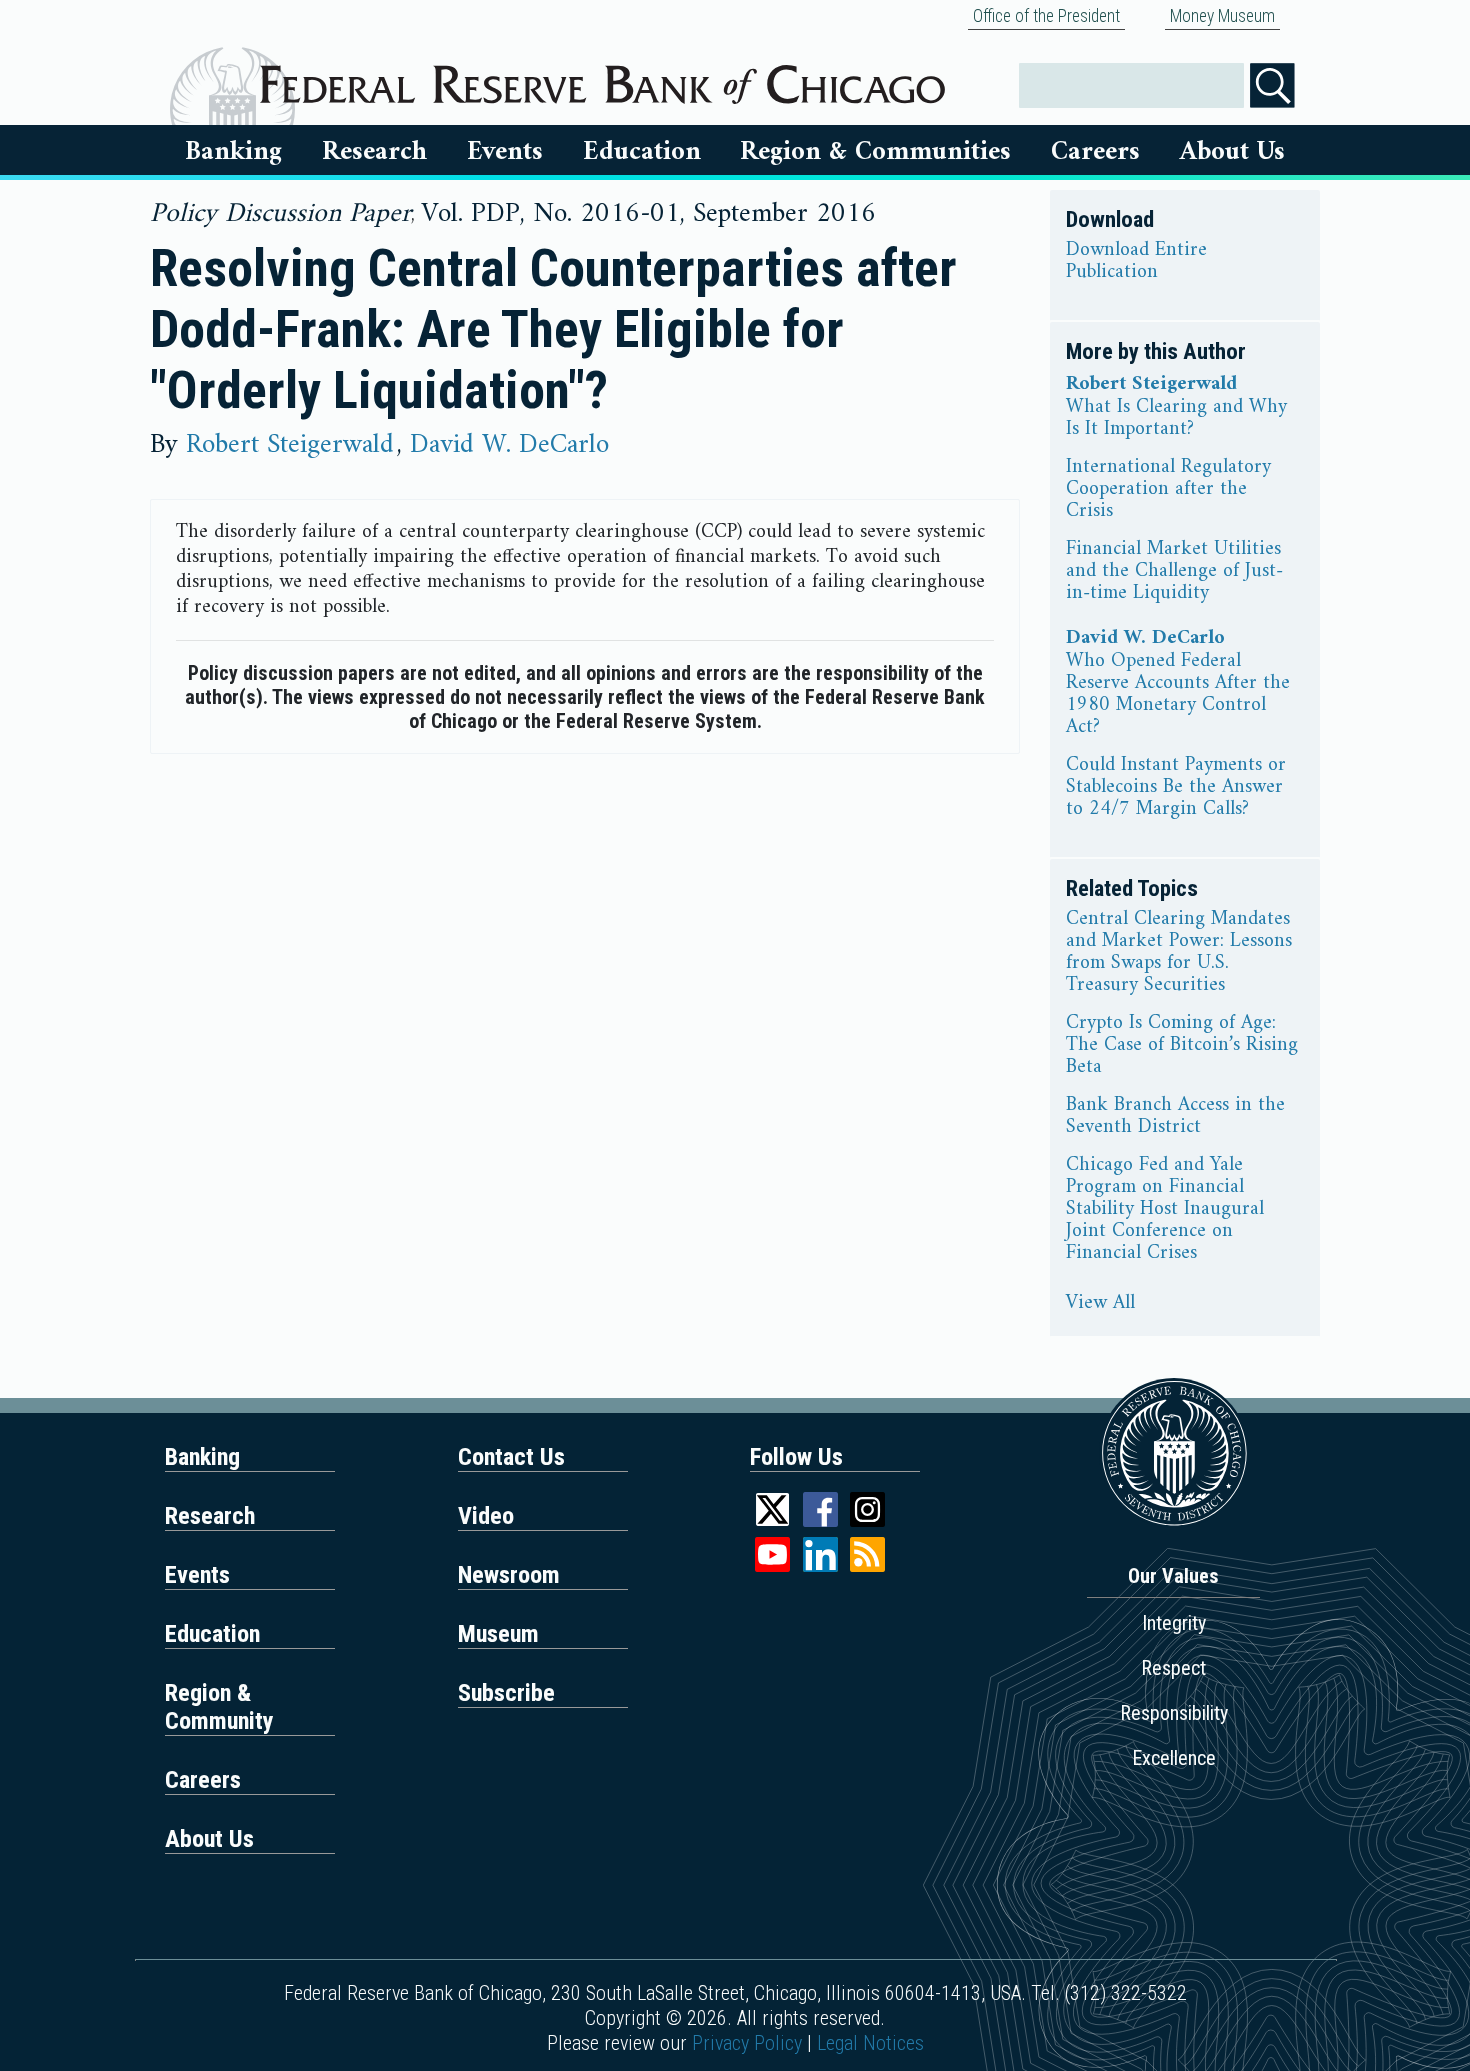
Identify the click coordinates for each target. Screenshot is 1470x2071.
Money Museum (1222, 16)
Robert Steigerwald (290, 445)
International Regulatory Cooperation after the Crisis (1168, 490)
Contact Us (511, 1457)
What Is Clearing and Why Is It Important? (1176, 419)
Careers (1095, 152)
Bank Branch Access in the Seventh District (1175, 1117)
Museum (498, 1634)
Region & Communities (875, 152)
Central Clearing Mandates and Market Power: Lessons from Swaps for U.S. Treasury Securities (1179, 953)
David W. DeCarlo (509, 445)
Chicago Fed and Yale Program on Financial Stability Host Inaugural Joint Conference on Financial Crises (1165, 1210)
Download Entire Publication (1136, 262)
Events (505, 152)
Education (642, 152)
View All (1100, 1304)
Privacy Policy (747, 2043)
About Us (1232, 152)
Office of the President (1046, 16)
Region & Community (219, 1707)
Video (486, 1516)
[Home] (602, 77)
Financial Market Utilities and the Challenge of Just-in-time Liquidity (1174, 572)
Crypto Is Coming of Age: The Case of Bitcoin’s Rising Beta (1182, 1046)
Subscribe (506, 1693)
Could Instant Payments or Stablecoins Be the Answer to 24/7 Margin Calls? (1176, 788)
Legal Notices (870, 2043)
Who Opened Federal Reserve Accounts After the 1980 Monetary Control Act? (1178, 695)
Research (374, 152)
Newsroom (509, 1575)
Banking (233, 152)
